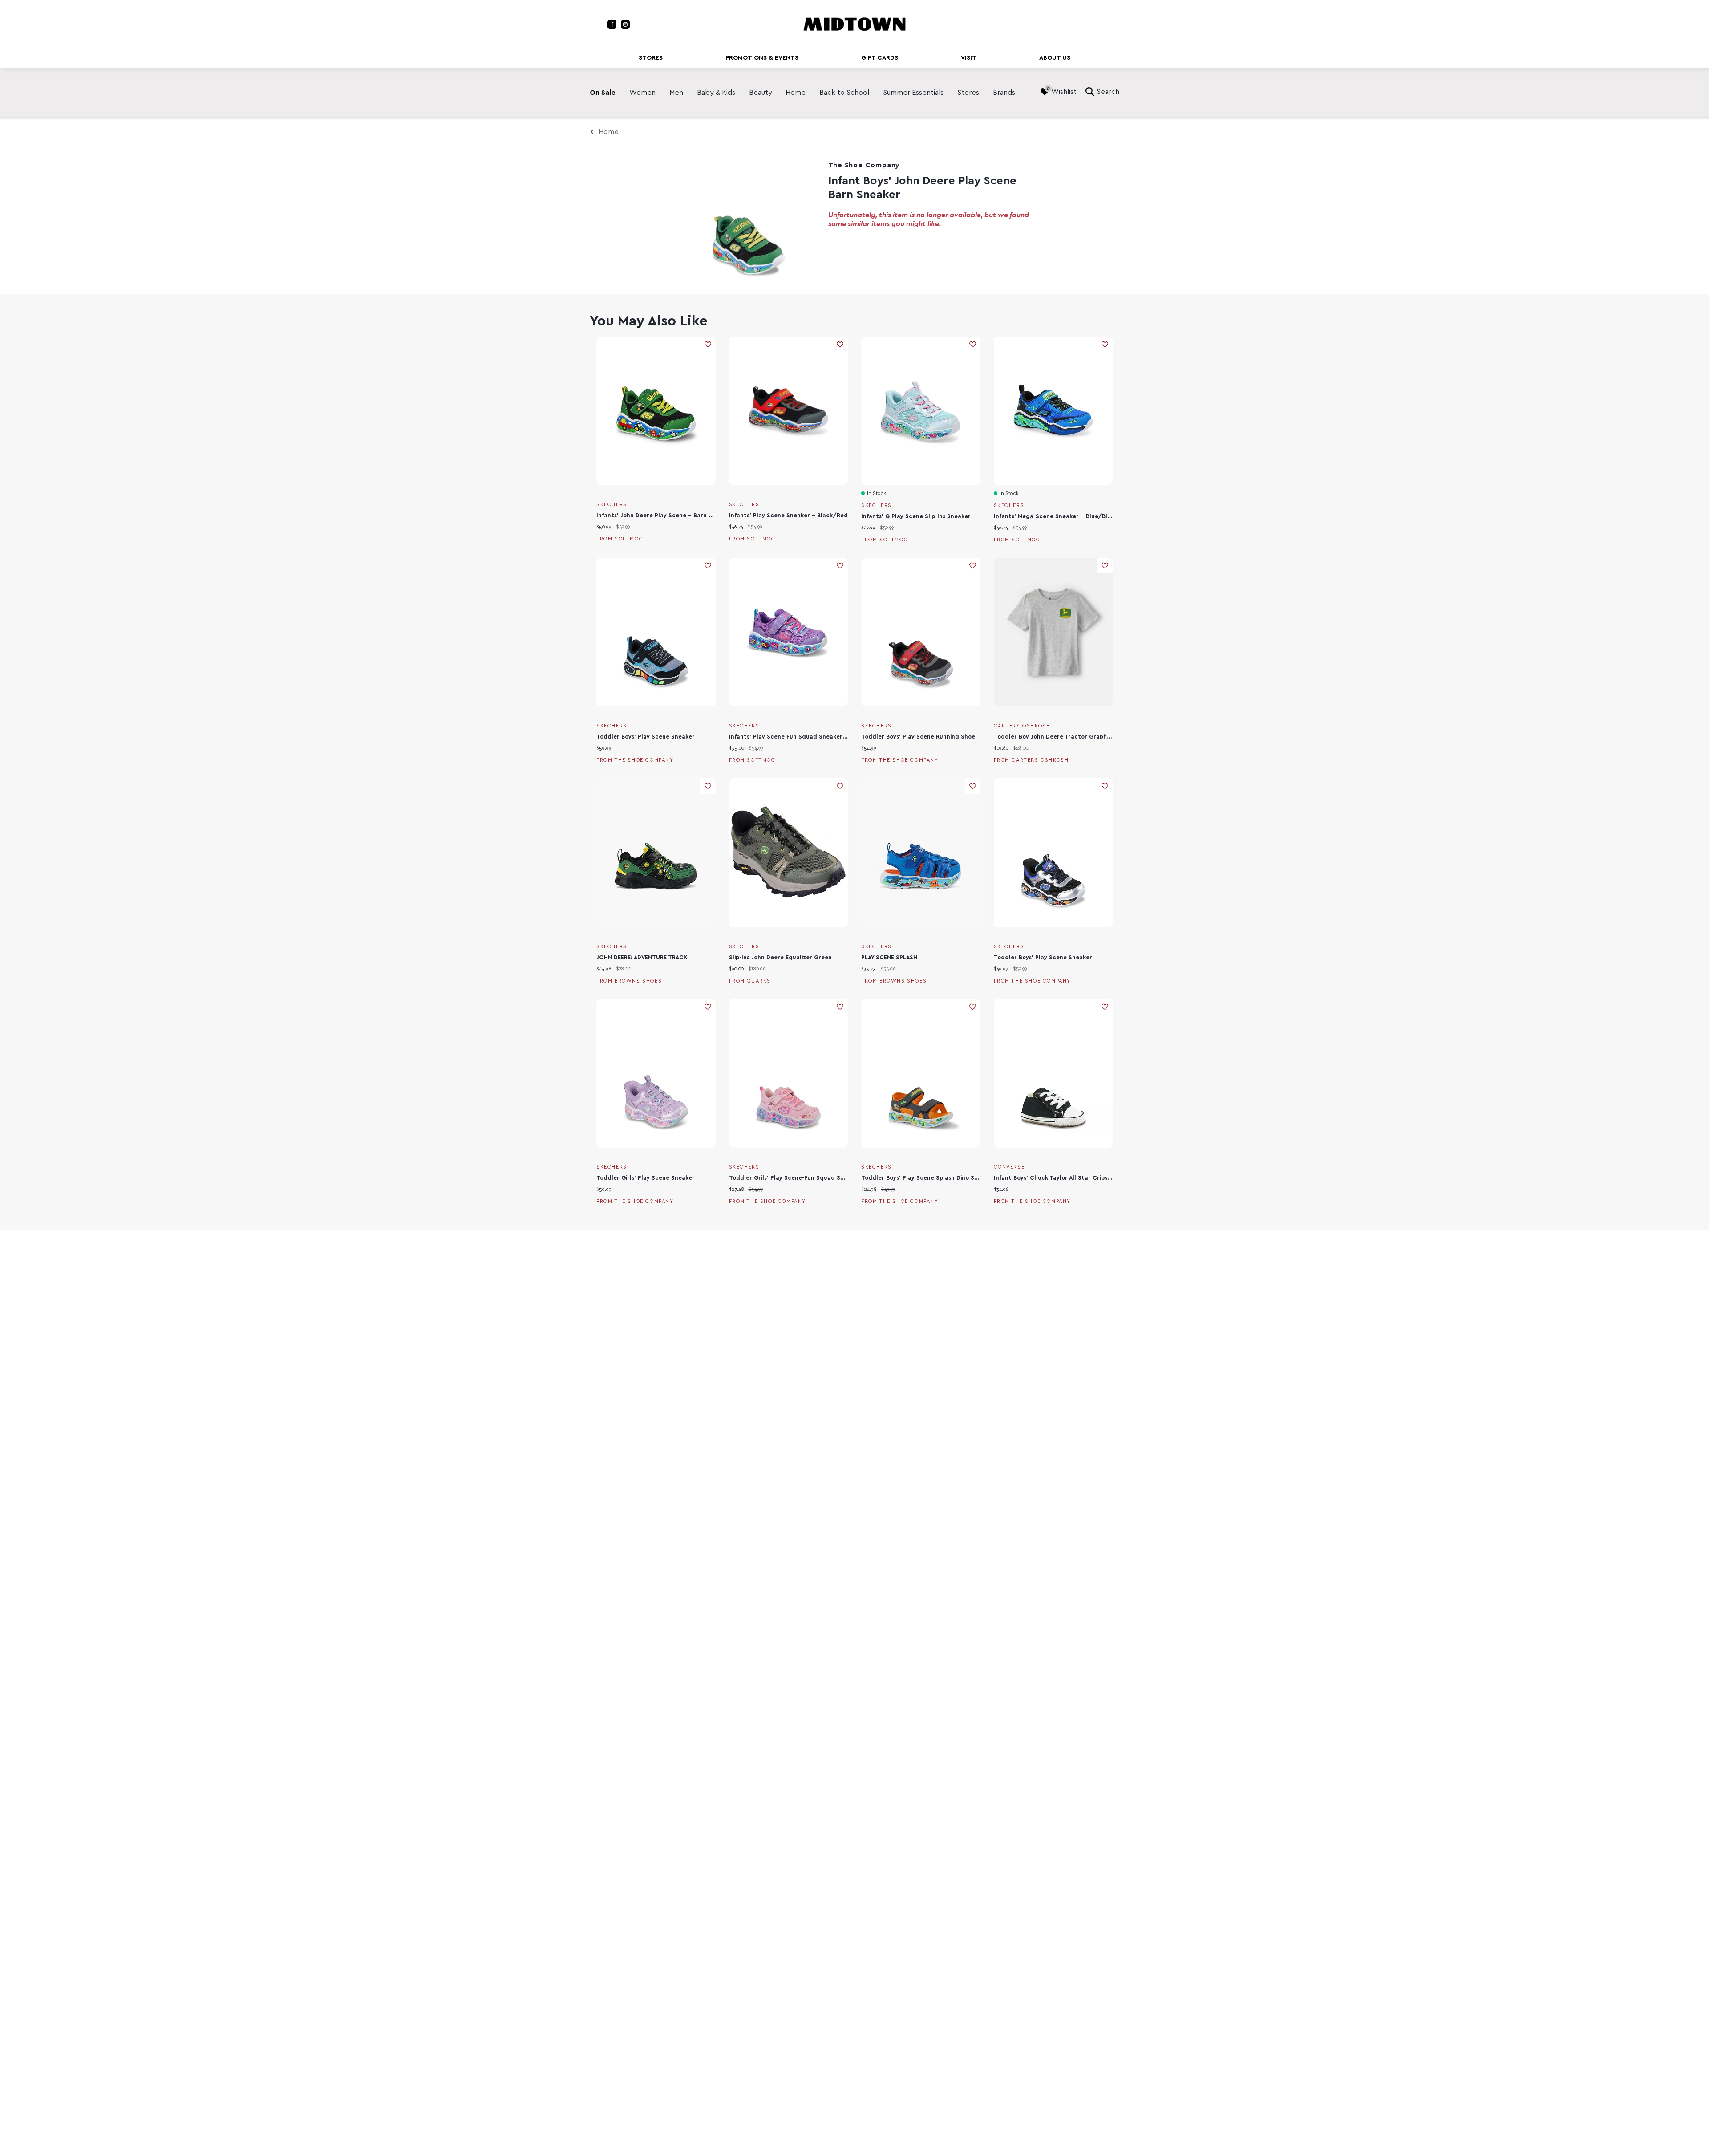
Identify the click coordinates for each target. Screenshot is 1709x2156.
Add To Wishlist (708, 344)
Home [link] (796, 93)
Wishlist (1064, 92)
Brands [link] (1004, 93)
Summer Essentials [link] (913, 93)
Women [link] (642, 93)
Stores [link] (968, 93)
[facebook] (612, 24)
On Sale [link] (603, 93)
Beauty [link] (761, 93)
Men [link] (676, 93)
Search (1108, 92)
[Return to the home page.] (854, 24)
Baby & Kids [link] (716, 93)
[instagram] (625, 24)
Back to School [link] (844, 93)
